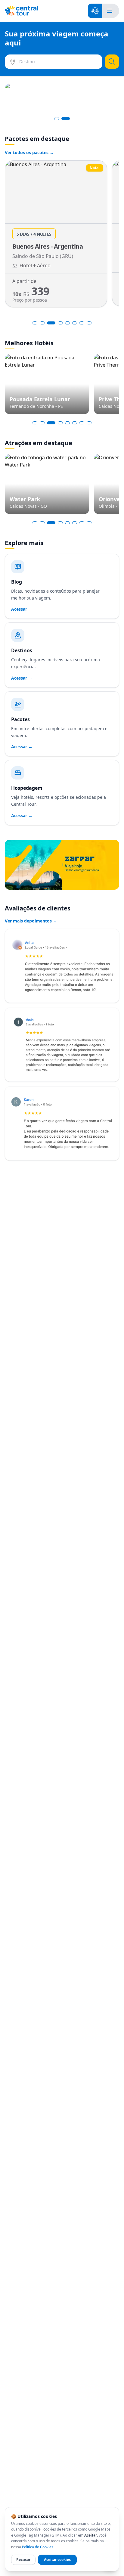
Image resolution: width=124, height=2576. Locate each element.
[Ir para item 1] (35, 323)
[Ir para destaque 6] (75, 423)
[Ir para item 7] (82, 323)
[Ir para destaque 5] (67, 423)
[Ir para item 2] (42, 323)
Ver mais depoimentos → (31, 921)
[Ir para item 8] (89, 323)
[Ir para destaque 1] (35, 423)
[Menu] (110, 11)
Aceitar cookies (57, 2560)
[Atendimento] (95, 11)
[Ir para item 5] (67, 323)
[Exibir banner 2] (66, 119)
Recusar (23, 2560)
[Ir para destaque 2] (42, 423)
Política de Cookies (38, 2547)
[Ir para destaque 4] (60, 423)
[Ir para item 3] (51, 323)
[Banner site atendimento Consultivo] (62, 98)
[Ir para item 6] (75, 323)
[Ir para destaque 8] (89, 423)
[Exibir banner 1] (57, 119)
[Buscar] (112, 62)
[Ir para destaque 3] (51, 423)
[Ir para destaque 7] (82, 423)
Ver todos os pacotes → (29, 152)
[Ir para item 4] (60, 323)
